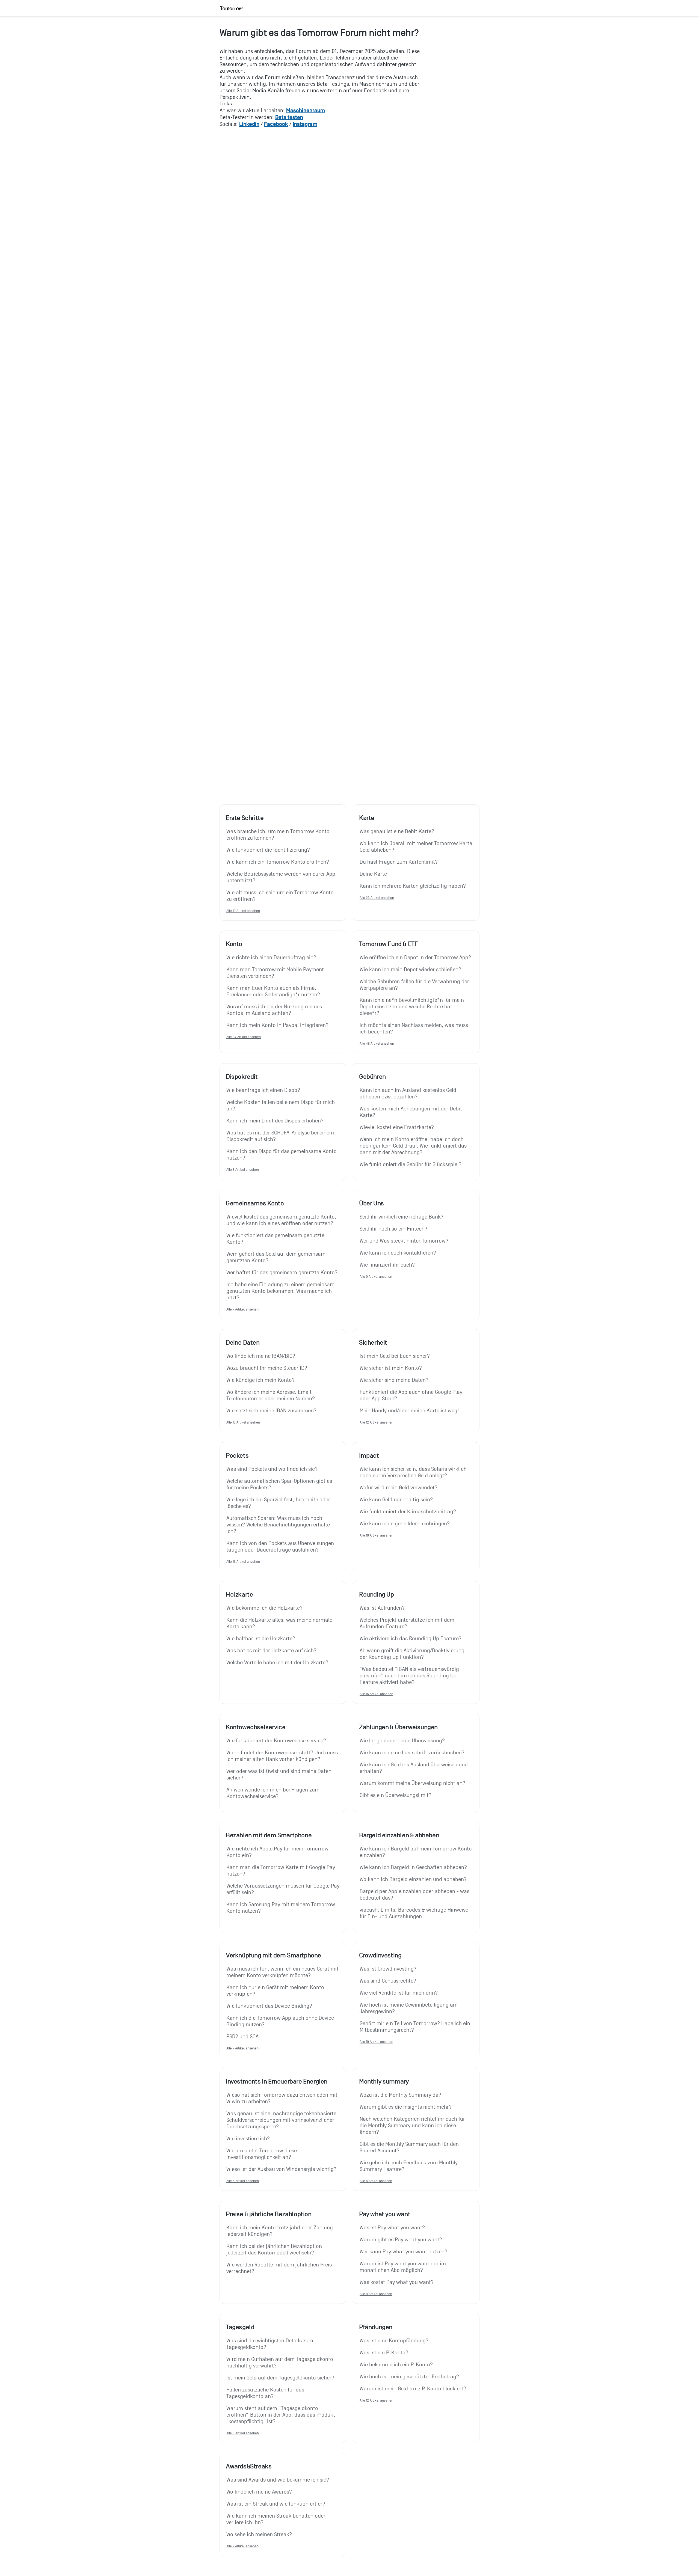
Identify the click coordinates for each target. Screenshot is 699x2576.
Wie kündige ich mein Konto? (260, 1380)
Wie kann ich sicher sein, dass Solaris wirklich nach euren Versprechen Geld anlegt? (414, 1472)
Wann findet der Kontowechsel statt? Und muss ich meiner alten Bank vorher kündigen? (283, 1756)
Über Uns (371, 1203)
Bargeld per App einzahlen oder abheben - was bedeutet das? (415, 1895)
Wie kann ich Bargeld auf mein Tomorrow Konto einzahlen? (416, 1852)
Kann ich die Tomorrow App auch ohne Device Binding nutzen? (281, 2021)
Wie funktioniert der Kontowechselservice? (276, 1741)
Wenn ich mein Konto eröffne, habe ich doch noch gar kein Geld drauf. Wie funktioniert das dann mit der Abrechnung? (414, 1146)
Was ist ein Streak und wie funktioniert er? (276, 2504)
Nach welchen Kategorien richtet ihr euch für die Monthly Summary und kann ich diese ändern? (413, 2126)
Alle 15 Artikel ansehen (376, 1694)
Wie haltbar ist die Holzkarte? (261, 1639)
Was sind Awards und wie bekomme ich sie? (278, 2480)
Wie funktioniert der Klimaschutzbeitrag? (408, 1512)
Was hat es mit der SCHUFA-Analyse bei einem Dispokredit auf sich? (281, 1136)
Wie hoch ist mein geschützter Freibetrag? (409, 2377)
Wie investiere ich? (248, 2139)
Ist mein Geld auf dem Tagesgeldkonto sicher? (280, 2378)
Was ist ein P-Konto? (384, 2353)
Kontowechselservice (256, 1727)
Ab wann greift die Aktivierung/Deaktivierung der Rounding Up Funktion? (413, 1654)
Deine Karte (373, 874)
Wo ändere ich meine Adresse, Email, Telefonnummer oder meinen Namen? (271, 1395)
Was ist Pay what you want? (392, 2228)
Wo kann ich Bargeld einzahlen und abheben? (413, 1879)
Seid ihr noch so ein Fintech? (393, 1229)
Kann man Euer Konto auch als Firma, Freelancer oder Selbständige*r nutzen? (273, 991)
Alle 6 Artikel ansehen (243, 2181)
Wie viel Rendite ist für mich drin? (399, 1993)
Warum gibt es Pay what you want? (401, 2240)
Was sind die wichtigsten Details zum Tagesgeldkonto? (270, 2344)
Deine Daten (243, 1342)
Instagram (305, 124)
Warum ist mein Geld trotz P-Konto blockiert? (413, 2389)
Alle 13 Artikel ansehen (243, 1562)
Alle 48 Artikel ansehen (377, 1043)
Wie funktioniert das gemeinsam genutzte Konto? (276, 1239)
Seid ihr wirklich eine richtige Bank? (402, 1217)
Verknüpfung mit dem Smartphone (273, 1955)
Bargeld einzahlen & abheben (399, 1835)
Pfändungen (376, 2327)
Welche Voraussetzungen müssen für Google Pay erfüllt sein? (283, 1889)
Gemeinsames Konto (255, 1203)
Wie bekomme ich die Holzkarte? (264, 1608)
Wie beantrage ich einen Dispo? (263, 1090)
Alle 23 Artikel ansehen (377, 898)
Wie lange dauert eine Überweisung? (402, 1741)
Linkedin (249, 124)
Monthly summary (384, 2081)
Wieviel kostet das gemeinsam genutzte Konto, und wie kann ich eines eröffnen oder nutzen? (282, 1220)
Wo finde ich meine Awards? (259, 2492)
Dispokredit (242, 1077)
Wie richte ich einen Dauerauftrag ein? (271, 958)
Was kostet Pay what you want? (397, 2282)
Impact (369, 1455)
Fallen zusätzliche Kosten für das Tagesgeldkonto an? (266, 2393)
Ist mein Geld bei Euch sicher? (395, 1356)
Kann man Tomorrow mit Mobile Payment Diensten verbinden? (276, 973)
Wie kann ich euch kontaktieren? (398, 1253)
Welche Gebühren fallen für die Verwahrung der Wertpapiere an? (415, 985)
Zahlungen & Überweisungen (398, 1727)
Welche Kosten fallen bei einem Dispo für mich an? (281, 1106)
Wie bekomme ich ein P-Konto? (396, 2365)
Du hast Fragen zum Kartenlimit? (399, 862)
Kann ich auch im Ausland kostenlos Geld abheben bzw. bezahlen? (409, 1094)
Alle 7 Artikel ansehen (242, 1309)
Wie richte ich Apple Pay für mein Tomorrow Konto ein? (278, 1852)
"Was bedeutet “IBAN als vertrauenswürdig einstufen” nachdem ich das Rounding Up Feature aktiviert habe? (410, 1676)
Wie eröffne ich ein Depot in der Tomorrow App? (415, 958)
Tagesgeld (240, 2327)
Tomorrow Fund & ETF (388, 944)
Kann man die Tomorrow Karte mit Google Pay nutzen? (281, 1871)
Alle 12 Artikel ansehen (376, 1422)
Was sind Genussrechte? (388, 1981)
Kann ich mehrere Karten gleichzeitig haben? (413, 886)
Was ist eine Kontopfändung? (394, 2341)
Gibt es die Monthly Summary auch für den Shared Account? (410, 2147)
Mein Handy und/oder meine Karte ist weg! (409, 1411)
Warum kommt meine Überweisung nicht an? (412, 1783)
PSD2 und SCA (242, 2037)
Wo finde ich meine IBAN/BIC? (261, 1356)
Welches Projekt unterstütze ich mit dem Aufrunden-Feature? (408, 1623)
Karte (367, 818)
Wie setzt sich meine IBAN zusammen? (271, 1411)
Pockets (237, 1455)
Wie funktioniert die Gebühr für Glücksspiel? (411, 1164)
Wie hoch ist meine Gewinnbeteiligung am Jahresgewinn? (409, 2008)
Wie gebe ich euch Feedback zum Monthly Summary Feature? (409, 2166)
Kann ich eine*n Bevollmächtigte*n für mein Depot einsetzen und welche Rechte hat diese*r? (412, 1007)
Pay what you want (385, 2214)
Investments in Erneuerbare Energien (277, 2081)
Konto (234, 944)
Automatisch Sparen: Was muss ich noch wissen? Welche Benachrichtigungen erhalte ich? (279, 1525)
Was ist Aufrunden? (382, 1608)
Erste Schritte (245, 818)
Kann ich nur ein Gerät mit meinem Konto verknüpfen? (276, 1991)
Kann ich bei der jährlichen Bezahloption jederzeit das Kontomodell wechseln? (275, 2250)
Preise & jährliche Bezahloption (269, 2214)
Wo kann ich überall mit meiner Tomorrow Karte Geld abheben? (416, 847)
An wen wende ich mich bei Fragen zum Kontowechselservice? (274, 1793)
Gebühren (372, 1077)
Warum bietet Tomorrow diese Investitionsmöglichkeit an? (262, 2154)
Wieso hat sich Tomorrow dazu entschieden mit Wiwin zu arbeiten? (283, 2098)
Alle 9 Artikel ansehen (376, 1277)
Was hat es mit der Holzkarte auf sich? (271, 1651)
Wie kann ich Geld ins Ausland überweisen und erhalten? (414, 1768)
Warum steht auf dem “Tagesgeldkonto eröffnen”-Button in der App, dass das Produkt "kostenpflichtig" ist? (281, 2415)
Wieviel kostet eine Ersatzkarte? (397, 1127)
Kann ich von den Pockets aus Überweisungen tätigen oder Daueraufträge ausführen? (281, 1547)
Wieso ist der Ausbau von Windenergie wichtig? (281, 2169)
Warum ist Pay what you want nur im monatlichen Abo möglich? (403, 2267)
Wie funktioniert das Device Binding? (269, 2006)
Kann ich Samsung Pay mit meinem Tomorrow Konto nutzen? (281, 1908)
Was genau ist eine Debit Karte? (397, 831)
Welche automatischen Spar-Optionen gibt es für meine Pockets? (280, 1484)
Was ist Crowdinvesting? (388, 1969)
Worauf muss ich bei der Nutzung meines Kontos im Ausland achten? (275, 1010)
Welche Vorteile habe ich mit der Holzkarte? (277, 1663)
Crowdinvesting (380, 1955)
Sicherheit (373, 1342)
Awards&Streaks (249, 2466)
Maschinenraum (306, 110)
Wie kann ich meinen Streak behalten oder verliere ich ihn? (277, 2519)
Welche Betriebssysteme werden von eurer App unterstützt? (282, 877)
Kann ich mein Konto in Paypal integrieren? (277, 1025)
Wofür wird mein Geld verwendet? (399, 1488)
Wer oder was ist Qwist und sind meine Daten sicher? (280, 1775)
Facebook (276, 124)
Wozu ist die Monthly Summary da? (400, 2095)
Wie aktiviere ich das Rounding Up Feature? (411, 1639)
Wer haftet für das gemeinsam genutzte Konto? (282, 1273)
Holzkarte (239, 1594)
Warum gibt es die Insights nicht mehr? (406, 2107)
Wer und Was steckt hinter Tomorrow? (404, 1241)
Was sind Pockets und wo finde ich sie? (272, 1469)
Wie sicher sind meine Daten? (394, 1380)
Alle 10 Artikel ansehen (243, 911)
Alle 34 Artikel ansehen (244, 1037)
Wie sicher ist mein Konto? (391, 1368)
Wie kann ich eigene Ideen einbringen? (405, 1524)
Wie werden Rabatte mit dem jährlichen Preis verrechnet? (280, 2268)
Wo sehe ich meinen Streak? (259, 2535)
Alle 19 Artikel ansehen (376, 2042)
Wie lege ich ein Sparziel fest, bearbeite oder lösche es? (279, 1503)
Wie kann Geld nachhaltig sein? (396, 1500)
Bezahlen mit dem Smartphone (269, 1835)
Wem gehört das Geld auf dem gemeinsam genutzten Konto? (277, 1257)
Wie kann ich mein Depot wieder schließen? (410, 970)
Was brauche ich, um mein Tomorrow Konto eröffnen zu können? (279, 835)
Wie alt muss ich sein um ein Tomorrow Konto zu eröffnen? (281, 896)
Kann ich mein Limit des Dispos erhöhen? (275, 1121)
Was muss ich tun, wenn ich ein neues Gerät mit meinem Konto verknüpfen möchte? (283, 1972)
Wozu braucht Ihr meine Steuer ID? (267, 1368)
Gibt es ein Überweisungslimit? (396, 1795)
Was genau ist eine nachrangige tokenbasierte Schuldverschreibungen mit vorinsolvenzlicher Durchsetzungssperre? (282, 2120)
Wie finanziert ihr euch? (387, 1265)
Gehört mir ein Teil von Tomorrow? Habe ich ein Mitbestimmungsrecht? (416, 2027)
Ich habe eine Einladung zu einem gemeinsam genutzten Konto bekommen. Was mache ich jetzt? (281, 1291)
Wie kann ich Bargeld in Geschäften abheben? (413, 1867)
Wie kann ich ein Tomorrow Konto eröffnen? (278, 862)
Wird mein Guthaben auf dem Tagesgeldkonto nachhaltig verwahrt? (280, 2363)
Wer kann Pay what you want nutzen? (403, 2252)
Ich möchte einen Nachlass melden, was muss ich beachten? (414, 1029)
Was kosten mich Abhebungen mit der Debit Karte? (411, 1112)
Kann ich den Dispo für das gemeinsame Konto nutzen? (282, 1155)
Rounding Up (377, 1594)
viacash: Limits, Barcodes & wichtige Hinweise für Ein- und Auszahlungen (415, 1913)
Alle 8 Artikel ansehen (243, 1170)
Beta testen (289, 117)
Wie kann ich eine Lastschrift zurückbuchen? (412, 1753)
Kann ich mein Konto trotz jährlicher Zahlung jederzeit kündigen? (280, 2231)
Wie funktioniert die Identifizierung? (268, 850)
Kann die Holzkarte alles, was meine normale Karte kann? (280, 1623)
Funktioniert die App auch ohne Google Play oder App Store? (412, 1395)
